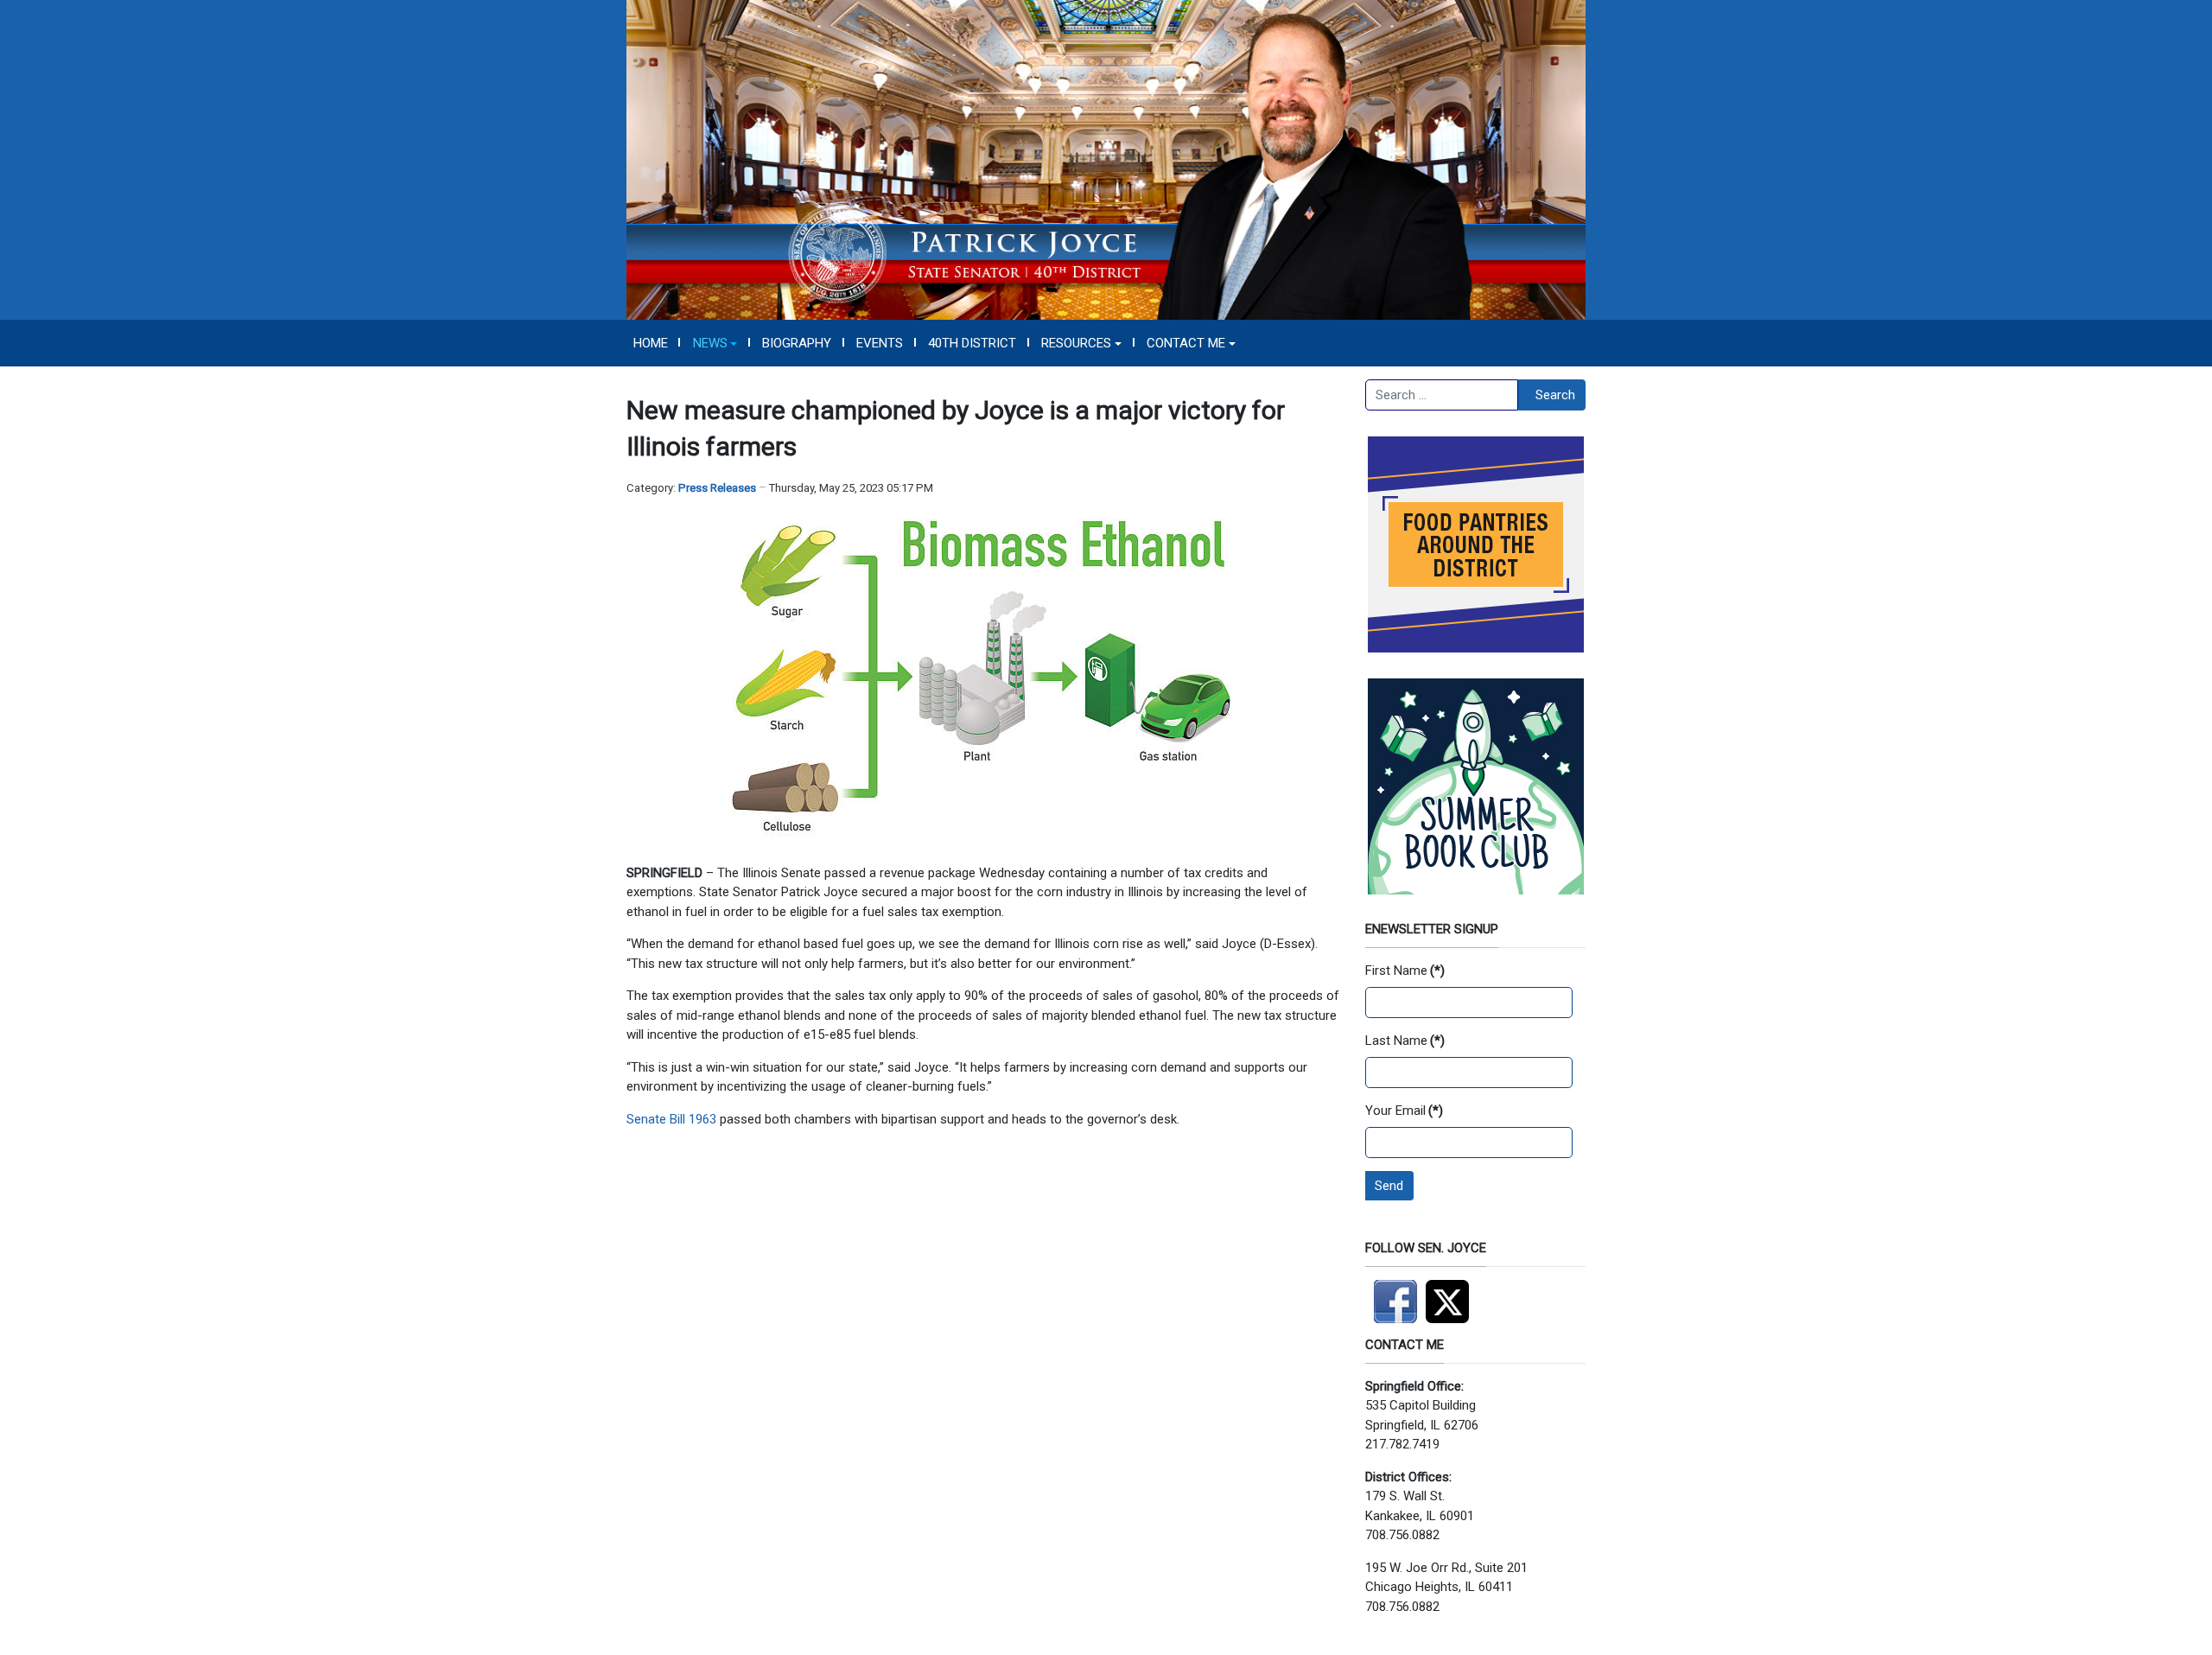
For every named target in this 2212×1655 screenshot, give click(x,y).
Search (1555, 395)
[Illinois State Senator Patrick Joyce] (1106, 159)
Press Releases (717, 488)
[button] (715, 343)
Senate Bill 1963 (671, 1119)
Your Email (1404, 1111)
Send (1389, 1186)
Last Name (1405, 1041)
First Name (1405, 971)
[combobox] (1442, 395)
